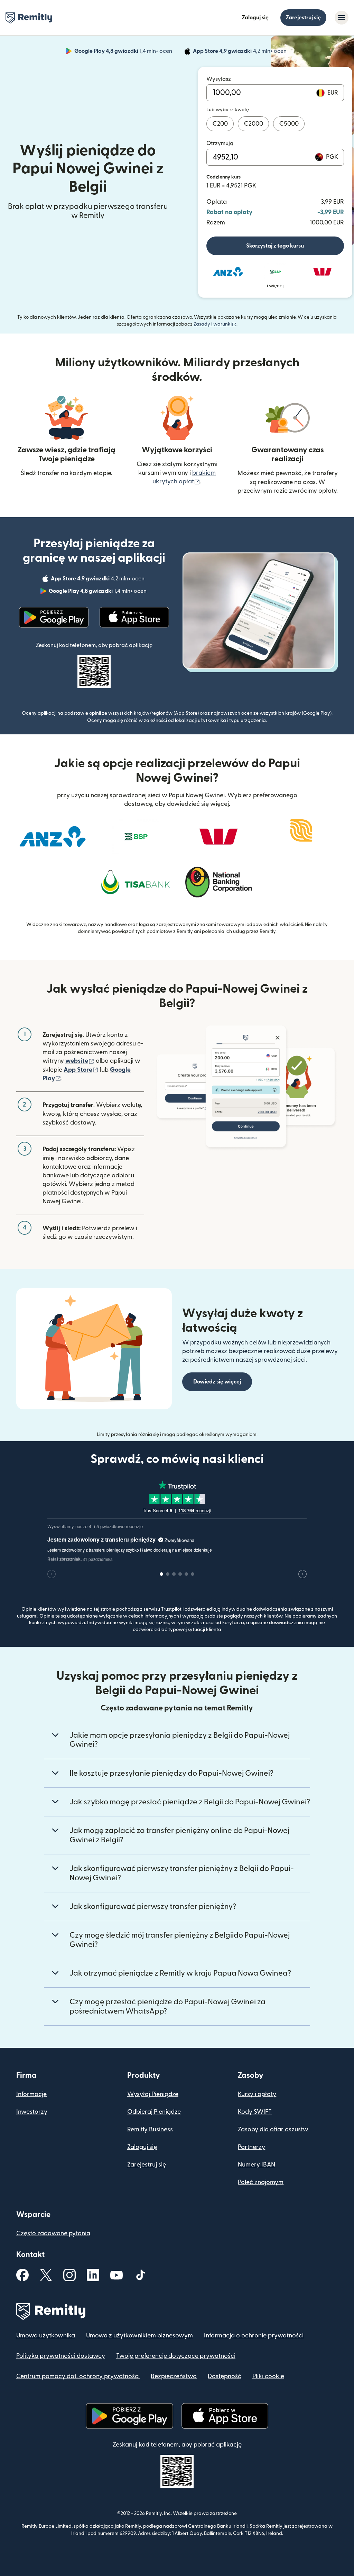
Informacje (31, 2094)
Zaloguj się (255, 18)
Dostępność (225, 2376)
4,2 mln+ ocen (240, 52)
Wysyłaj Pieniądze (153, 2094)
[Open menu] (342, 18)
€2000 (253, 124)
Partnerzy (251, 2147)
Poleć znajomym (261, 2182)
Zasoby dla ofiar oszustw (273, 2129)
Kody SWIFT (255, 2112)
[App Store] (134, 617)
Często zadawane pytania (53, 2233)
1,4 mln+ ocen (124, 52)
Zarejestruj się (303, 18)
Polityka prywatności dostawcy (61, 2356)
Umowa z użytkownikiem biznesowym (139, 2336)
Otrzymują (220, 143)
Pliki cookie (268, 2376)
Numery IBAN (257, 2165)
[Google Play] (54, 617)
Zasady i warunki (215, 324)
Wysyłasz (219, 79)
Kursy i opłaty (257, 2094)
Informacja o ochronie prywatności (254, 2336)
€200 (220, 124)
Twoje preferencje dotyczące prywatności (176, 2356)
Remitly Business (150, 2129)
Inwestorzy (32, 2112)
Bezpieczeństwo (174, 2376)
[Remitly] (29, 18)
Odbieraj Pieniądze (154, 2112)
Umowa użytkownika (46, 2336)
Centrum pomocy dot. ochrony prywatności (78, 2376)
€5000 (289, 124)
